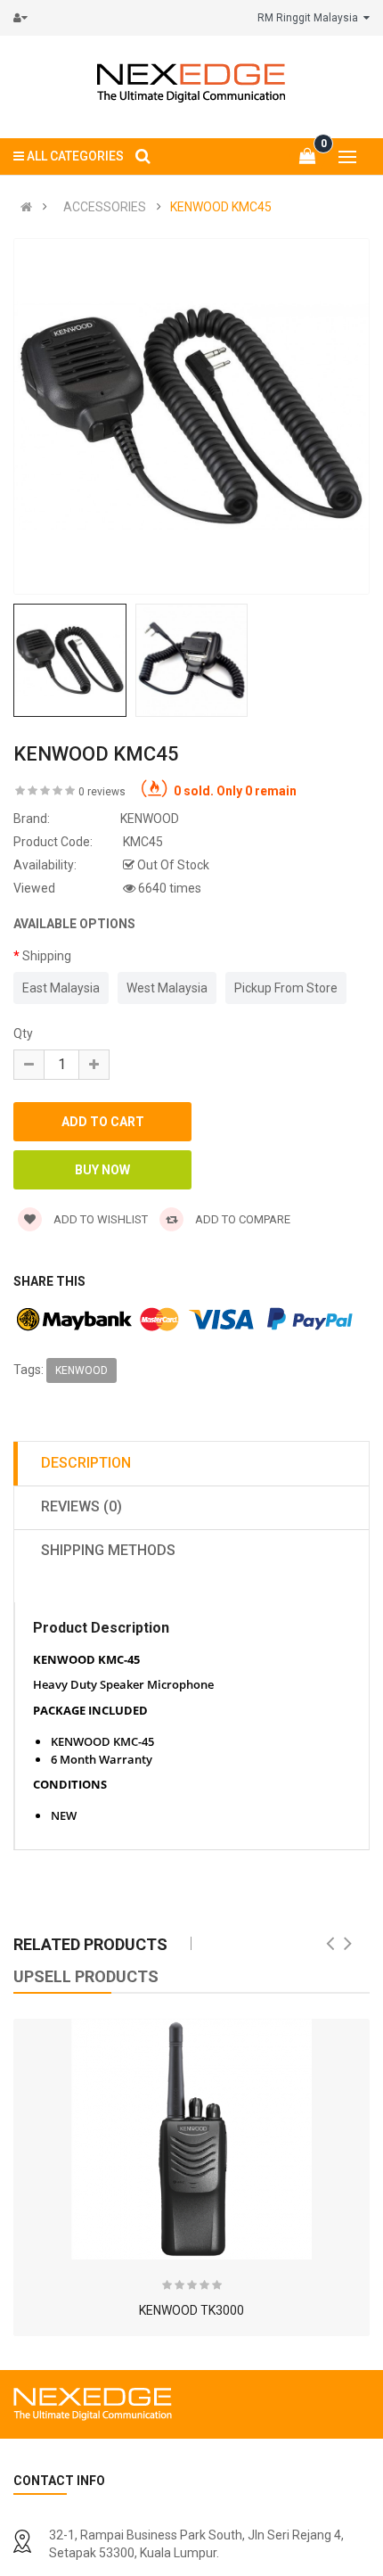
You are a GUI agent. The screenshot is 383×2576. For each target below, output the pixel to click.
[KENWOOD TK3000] (191, 2139)
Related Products (90, 1944)
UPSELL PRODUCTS (86, 1976)
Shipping (47, 956)
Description (86, 1463)
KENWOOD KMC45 (221, 207)
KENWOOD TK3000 (191, 2310)
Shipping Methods (108, 1550)
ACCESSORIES (105, 207)
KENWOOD (81, 1370)
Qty (23, 1033)
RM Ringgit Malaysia (310, 18)
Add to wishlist (99, 1219)
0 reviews (102, 792)
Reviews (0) (81, 1506)
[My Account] (24, 18)
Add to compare (241, 1219)
